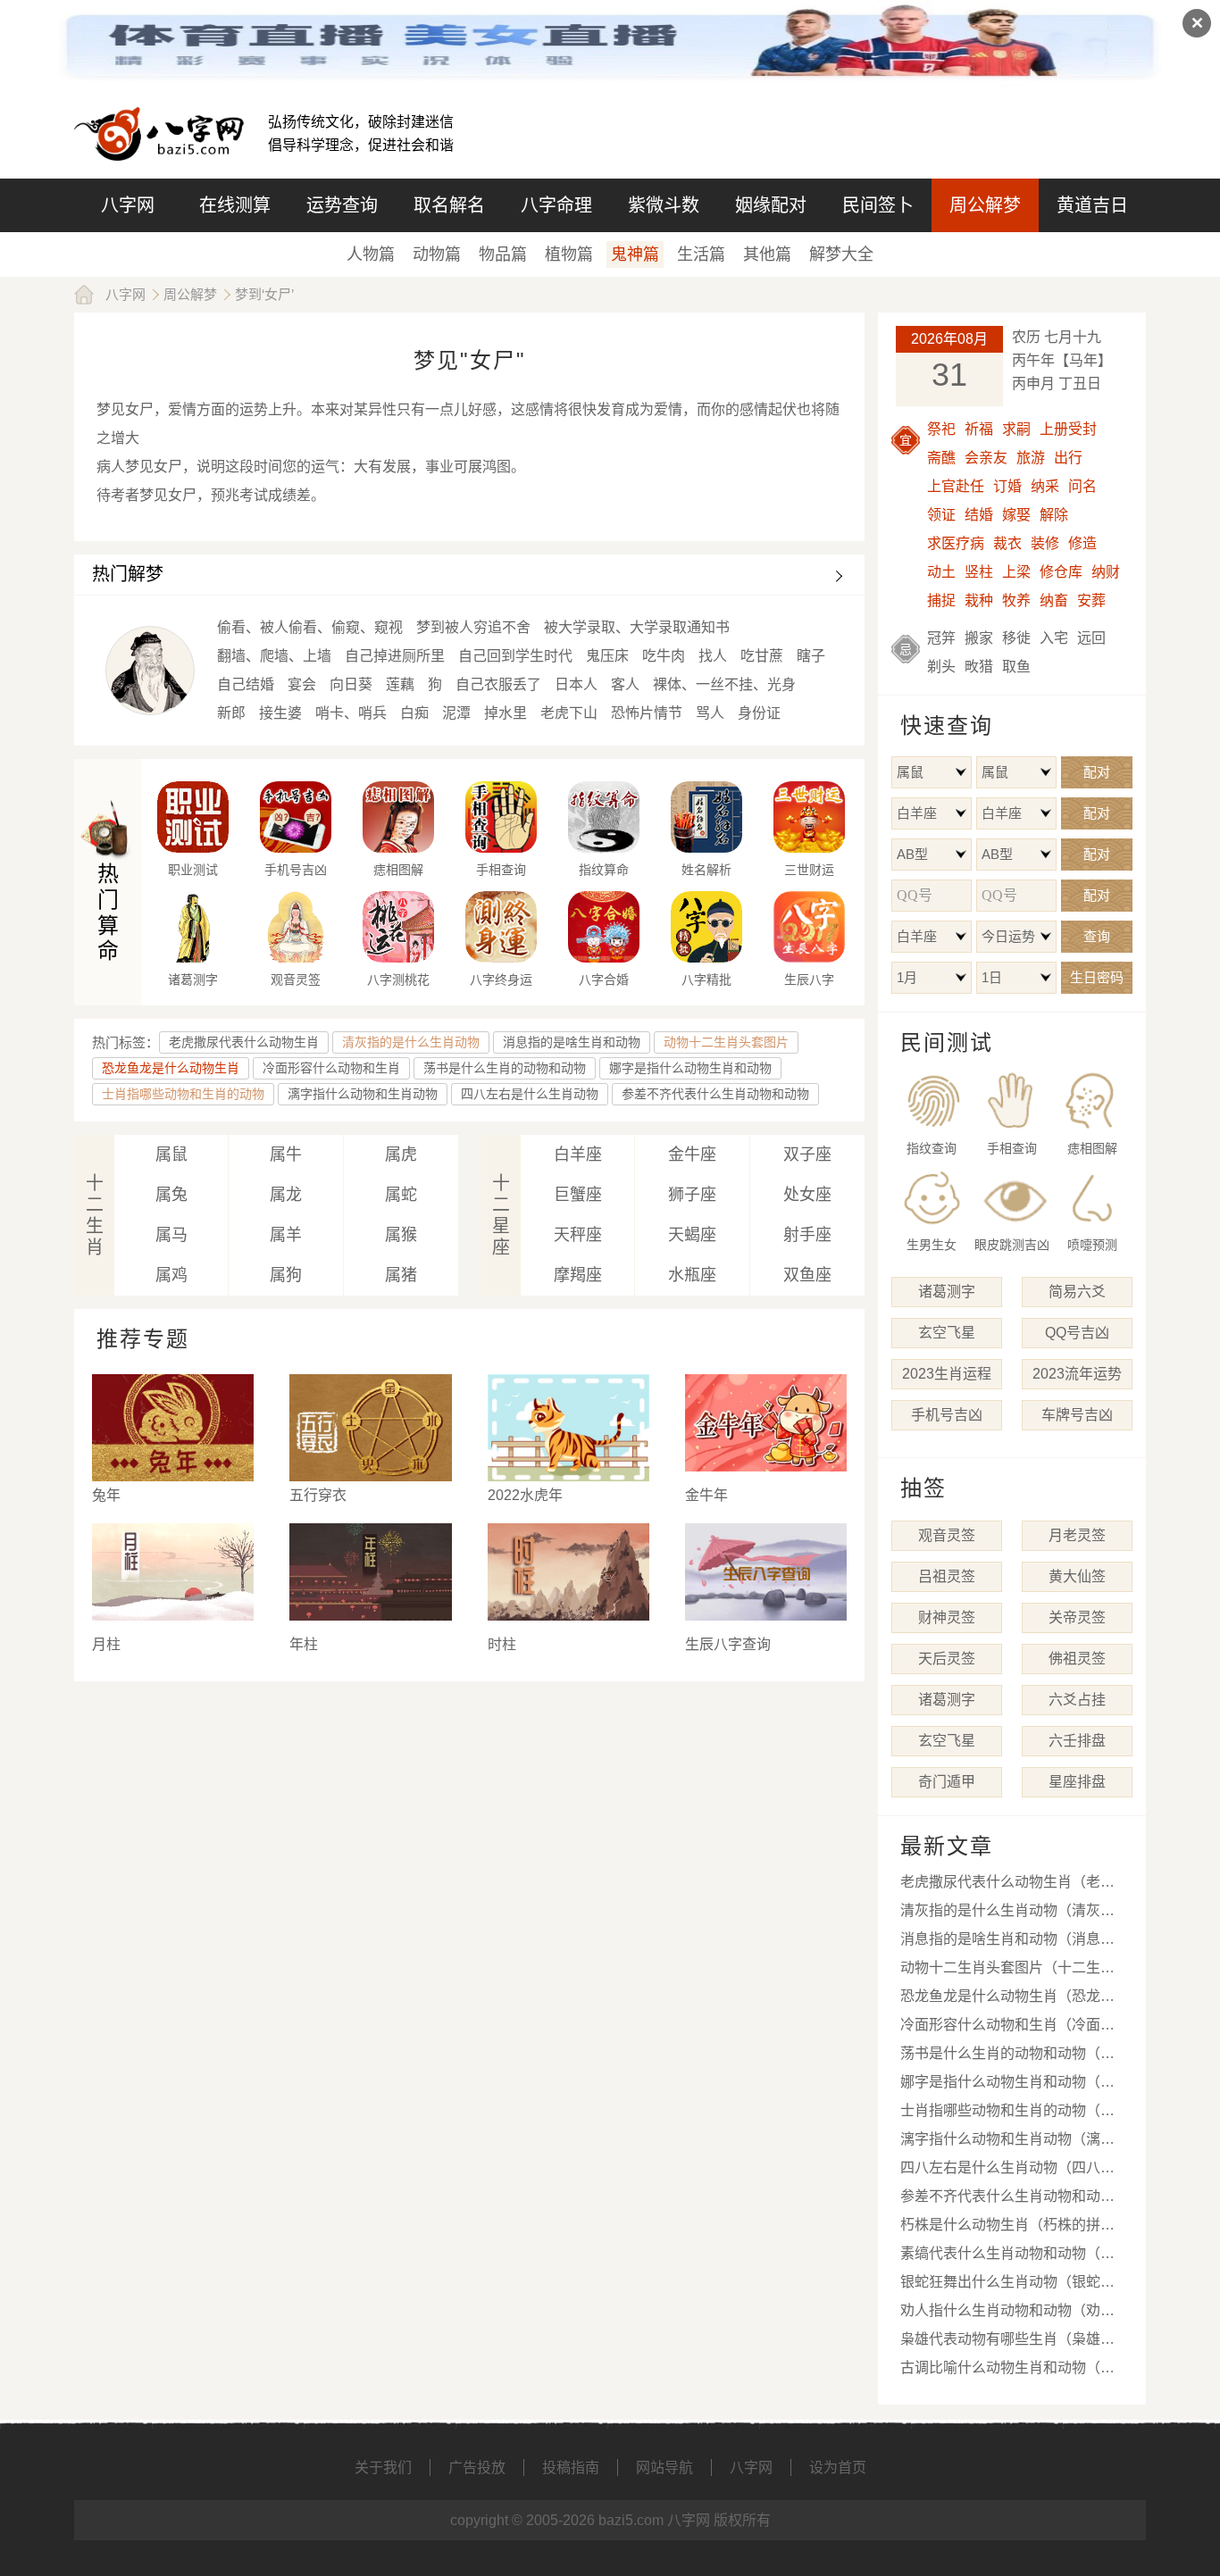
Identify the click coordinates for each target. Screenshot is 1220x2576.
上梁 (1016, 572)
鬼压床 (607, 656)
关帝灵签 (1077, 1617)
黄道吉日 (1092, 205)
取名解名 (449, 205)
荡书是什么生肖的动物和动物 (505, 1068)
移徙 (1016, 638)
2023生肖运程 (947, 1374)
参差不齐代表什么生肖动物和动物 (715, 1094)
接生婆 (280, 713)
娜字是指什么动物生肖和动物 (690, 1068)
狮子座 (692, 1195)
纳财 (1106, 572)
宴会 (302, 684)
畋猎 (979, 667)
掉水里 (506, 713)
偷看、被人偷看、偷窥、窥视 (310, 627)
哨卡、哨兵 (351, 713)
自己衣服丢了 (498, 684)
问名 (1082, 486)
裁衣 (1007, 543)
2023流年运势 (1077, 1374)
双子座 (807, 1155)
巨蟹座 (578, 1195)
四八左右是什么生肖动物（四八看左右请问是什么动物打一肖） (1007, 2171)
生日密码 (1097, 977)
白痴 (414, 713)
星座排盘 (1077, 1782)
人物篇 (371, 254)
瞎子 (811, 656)
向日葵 (351, 684)
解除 (1054, 515)
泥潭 (456, 713)
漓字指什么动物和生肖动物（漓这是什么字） (1007, 2142)
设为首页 (838, 2468)
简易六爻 (1077, 1292)
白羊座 (578, 1155)
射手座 (807, 1235)
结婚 (979, 515)
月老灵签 (1077, 1535)
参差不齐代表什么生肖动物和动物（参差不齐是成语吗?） (1007, 2200)
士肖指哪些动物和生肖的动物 (183, 1094)
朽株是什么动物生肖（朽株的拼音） (1015, 2225)
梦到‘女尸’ (264, 294)
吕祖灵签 (947, 1576)
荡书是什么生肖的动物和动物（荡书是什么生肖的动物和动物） (1007, 2057)
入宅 (1054, 638)
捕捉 (941, 600)
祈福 (979, 429)
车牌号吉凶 (1077, 1415)
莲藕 (400, 684)
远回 (1091, 638)
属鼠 (171, 1155)
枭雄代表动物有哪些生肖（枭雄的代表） (1007, 2343)
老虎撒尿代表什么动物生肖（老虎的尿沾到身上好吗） (1007, 1885)
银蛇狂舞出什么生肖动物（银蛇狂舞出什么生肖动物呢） (1007, 2285)
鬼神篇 (635, 254)
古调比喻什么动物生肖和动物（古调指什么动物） (1007, 2371)
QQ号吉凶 (1077, 1333)
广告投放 (477, 2468)
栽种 (979, 600)
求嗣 (1016, 429)
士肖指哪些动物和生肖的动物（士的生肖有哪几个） (1007, 2114)
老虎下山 (569, 713)
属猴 (401, 1235)
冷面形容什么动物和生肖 (331, 1068)
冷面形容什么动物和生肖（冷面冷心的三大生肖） (1007, 2028)
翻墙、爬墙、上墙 (274, 656)
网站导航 (664, 2468)
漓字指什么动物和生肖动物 (363, 1094)
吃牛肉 (664, 656)
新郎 (231, 713)
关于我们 (383, 2468)
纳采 (1045, 486)
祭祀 (941, 429)
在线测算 (235, 205)
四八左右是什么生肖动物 (530, 1094)
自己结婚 (246, 684)
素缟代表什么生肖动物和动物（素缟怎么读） (1007, 2257)
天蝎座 (692, 1235)
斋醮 (941, 458)
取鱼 (1016, 667)
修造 (1082, 543)
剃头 (941, 667)
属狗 (286, 1275)
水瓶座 (692, 1275)
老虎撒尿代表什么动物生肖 (244, 1042)
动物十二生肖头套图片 (726, 1042)
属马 (171, 1235)
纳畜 (1054, 600)
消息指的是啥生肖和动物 (572, 1042)
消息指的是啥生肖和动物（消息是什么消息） (1007, 1942)
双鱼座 (807, 1275)
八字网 (128, 205)
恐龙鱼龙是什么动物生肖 (171, 1068)
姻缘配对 (771, 205)
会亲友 (986, 458)
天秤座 (578, 1235)
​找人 (713, 656)
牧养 (1016, 600)
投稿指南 (571, 2468)
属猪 (401, 1275)
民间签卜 (878, 205)
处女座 (807, 1195)
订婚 (1007, 486)
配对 (1097, 772)
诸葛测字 (947, 1292)
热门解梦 (128, 574)
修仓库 (1061, 572)
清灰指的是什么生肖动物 (411, 1042)
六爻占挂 (1077, 1700)
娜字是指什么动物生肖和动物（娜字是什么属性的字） (1007, 2085)
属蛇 (401, 1195)
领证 (941, 515)
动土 (941, 572)
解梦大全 (841, 254)
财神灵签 (947, 1617)
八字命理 (556, 205)
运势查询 (342, 205)
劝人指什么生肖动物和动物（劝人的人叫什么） (1007, 2314)
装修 (1045, 543)
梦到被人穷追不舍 (473, 627)
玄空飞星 (947, 1333)
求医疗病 (956, 543)
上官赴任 (956, 486)
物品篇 (503, 254)
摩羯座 (578, 1275)
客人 (625, 684)
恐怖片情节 (647, 713)
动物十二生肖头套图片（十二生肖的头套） (1007, 1971)
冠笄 (941, 638)
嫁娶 (1016, 515)
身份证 (759, 713)
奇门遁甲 (947, 1782)
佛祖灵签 (1077, 1659)
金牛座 (692, 1155)
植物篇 (569, 254)
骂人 (710, 713)
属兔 (171, 1195)
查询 (1097, 936)
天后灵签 (947, 1659)
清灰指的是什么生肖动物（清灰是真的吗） (1007, 1914)
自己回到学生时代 (515, 656)
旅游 (1031, 458)
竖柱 (979, 572)
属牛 (286, 1155)
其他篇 (767, 254)
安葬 (1091, 600)
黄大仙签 (1077, 1576)
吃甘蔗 (762, 656)
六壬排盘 (1077, 1741)
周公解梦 (985, 205)
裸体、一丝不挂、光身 (724, 684)
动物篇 (437, 254)
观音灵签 (947, 1535)
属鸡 (171, 1275)
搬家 (979, 638)
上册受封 (1068, 429)
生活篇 (701, 254)
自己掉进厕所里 (395, 656)
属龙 (286, 1195)
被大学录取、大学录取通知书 (637, 627)
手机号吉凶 (947, 1415)
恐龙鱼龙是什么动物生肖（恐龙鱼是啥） (1007, 2000)
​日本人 (576, 684)
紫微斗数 (664, 205)
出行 (1068, 458)
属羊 (286, 1235)
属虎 (401, 1155)
